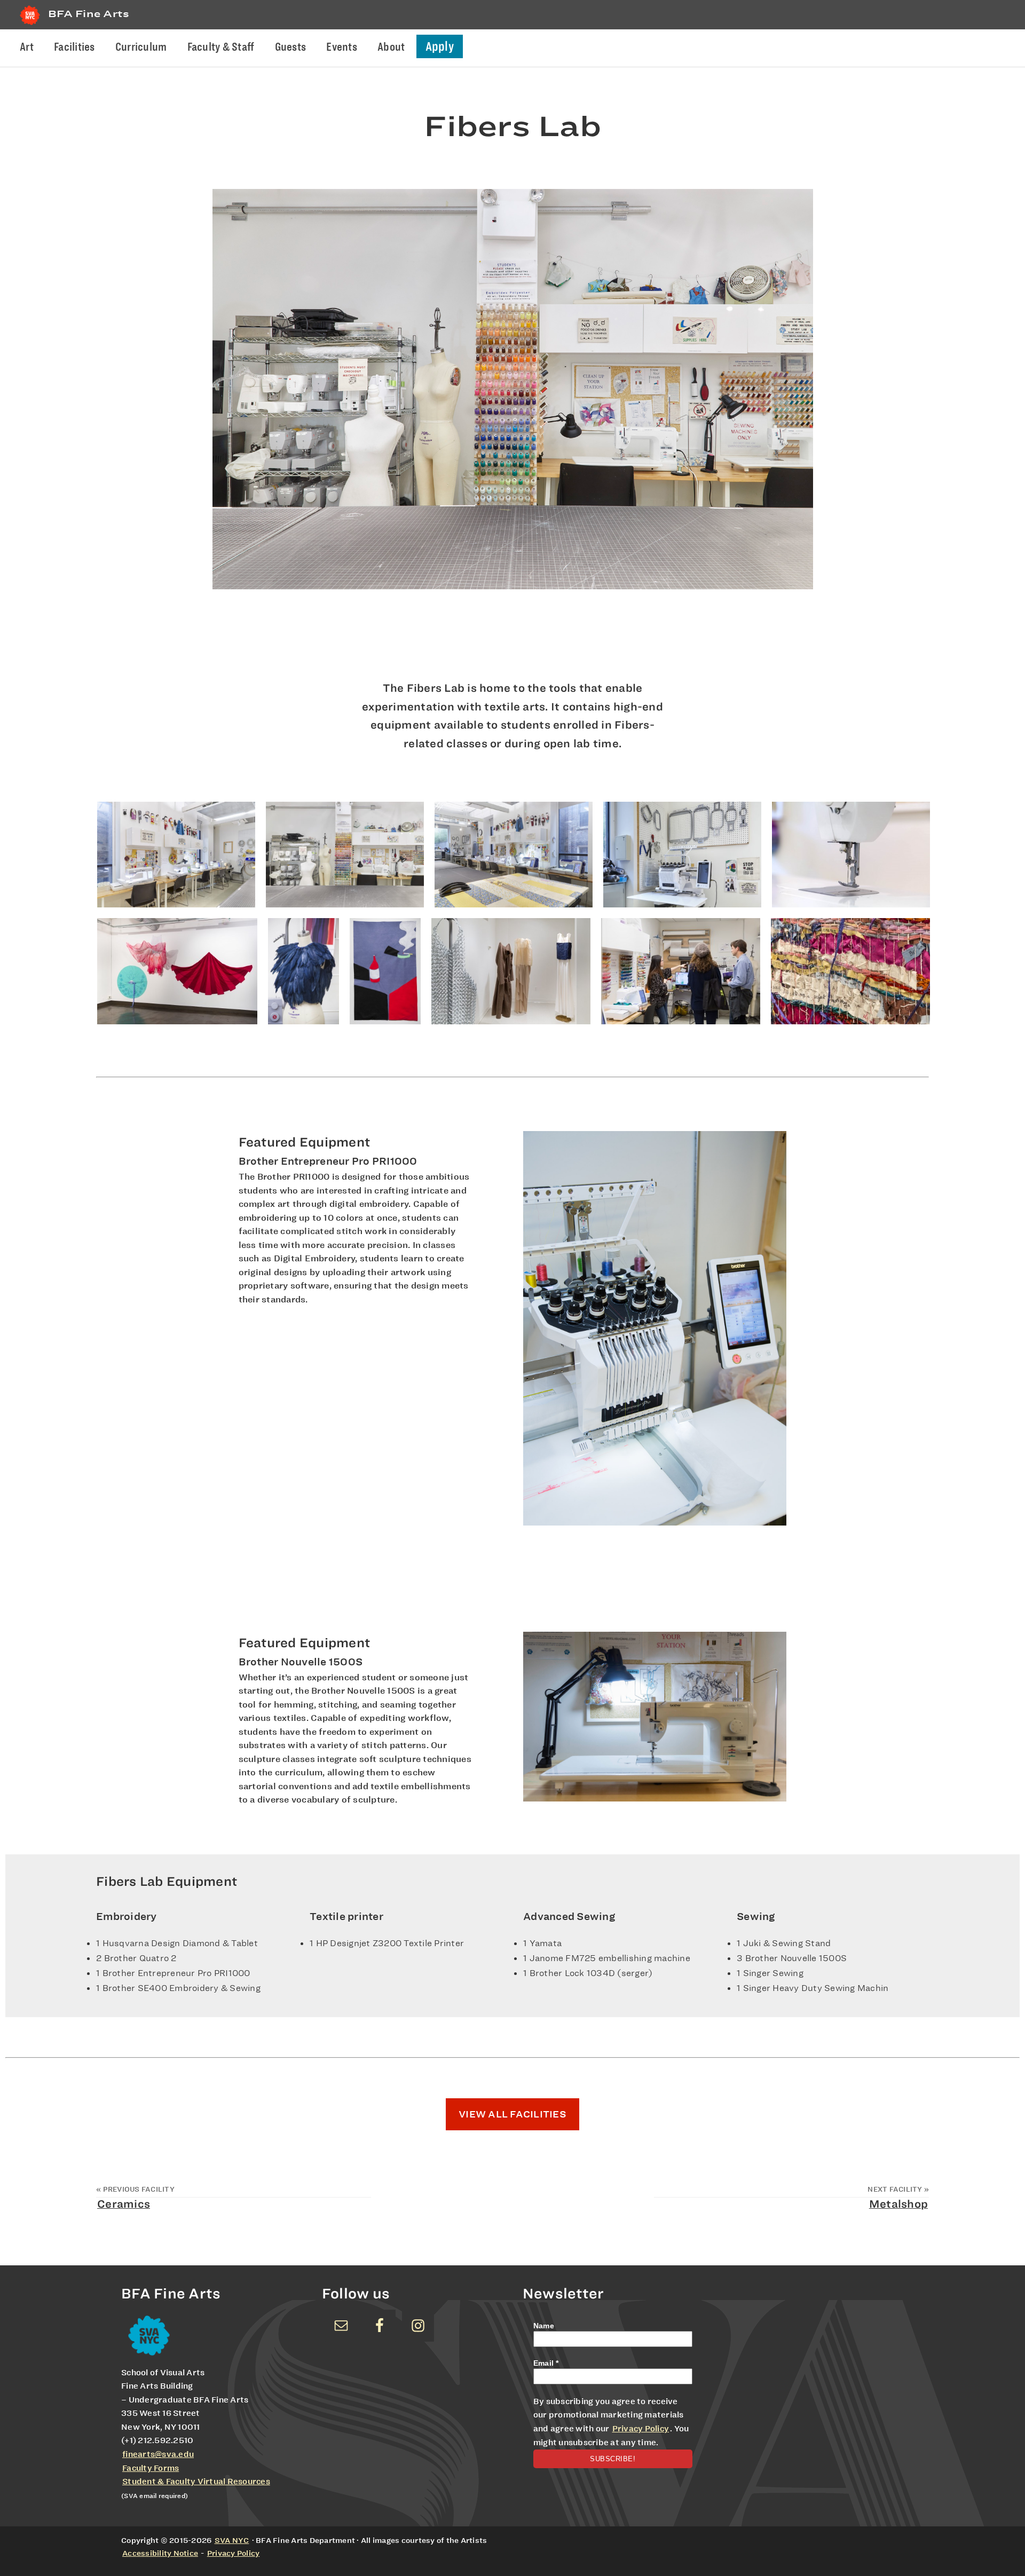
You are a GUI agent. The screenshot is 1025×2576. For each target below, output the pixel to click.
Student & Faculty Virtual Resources (196, 2482)
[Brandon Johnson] (385, 971)
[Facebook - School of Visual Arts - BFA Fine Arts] (380, 2326)
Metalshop (898, 2204)
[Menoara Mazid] (177, 971)
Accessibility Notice (160, 2553)
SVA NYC (232, 2540)
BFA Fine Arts (89, 14)
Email (546, 2363)
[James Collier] (511, 971)
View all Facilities (512, 2114)
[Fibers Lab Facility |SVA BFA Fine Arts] (176, 855)
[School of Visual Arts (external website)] (30, 25)
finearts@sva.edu (158, 2454)
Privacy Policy (641, 2429)
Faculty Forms (151, 2468)
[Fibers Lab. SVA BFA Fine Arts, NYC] (303, 971)
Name (544, 2326)
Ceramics (124, 2204)
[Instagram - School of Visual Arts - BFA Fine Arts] (418, 2326)
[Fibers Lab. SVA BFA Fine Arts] (681, 971)
